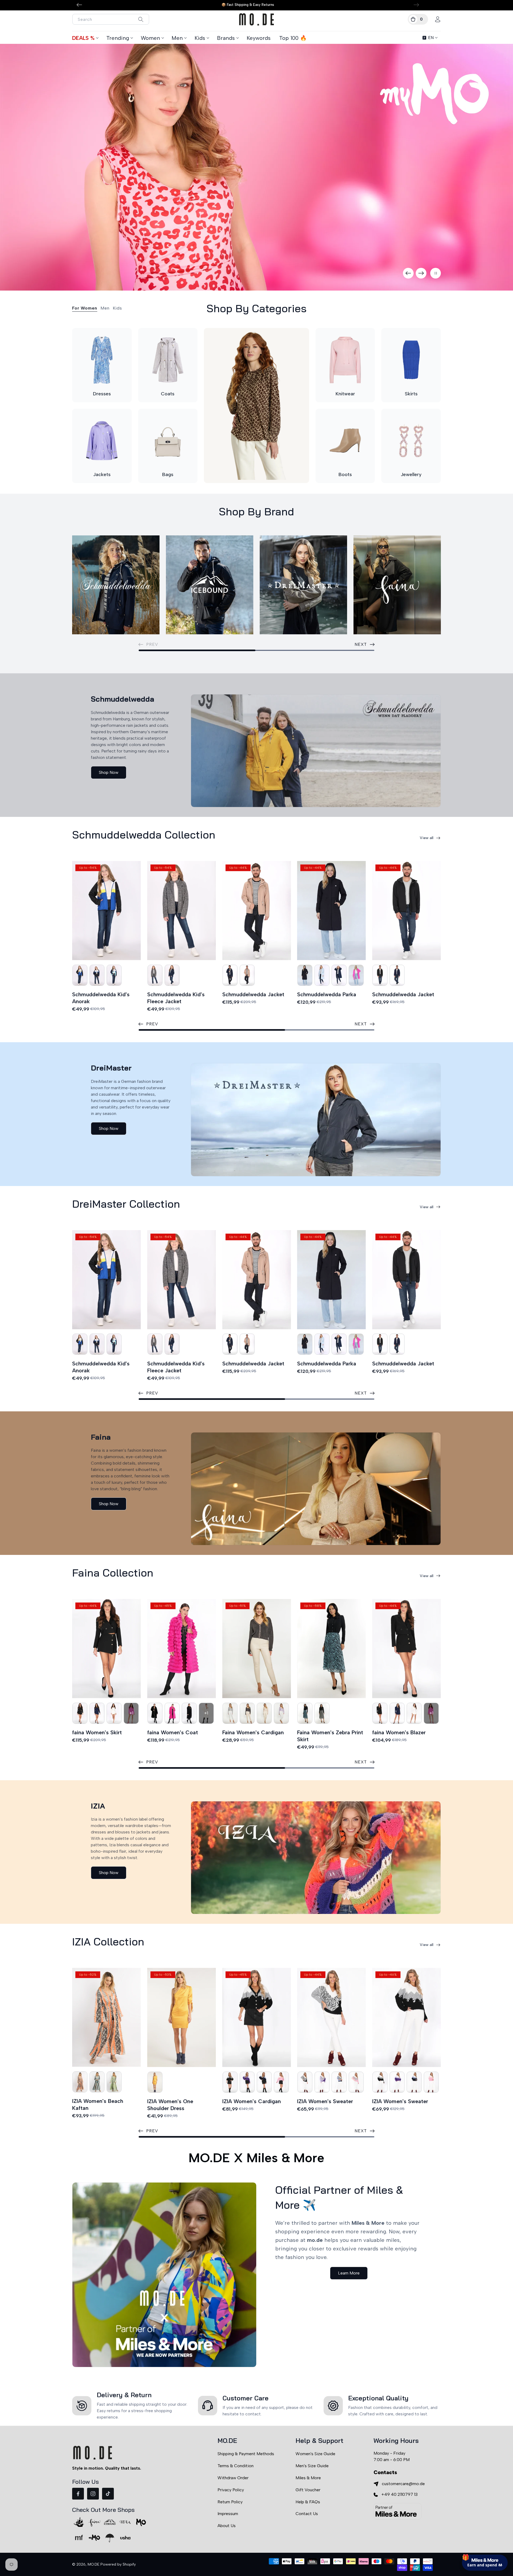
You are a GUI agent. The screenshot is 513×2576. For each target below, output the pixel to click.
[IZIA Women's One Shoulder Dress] (182, 2017)
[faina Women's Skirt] (106, 1649)
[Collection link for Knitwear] (345, 360)
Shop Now (109, 772)
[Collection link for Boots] (345, 441)
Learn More (349, 2273)
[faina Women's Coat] (182, 1649)
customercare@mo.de (403, 2484)
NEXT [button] (361, 644)
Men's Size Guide (312, 2466)
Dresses (102, 394)
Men (177, 38)
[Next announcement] (416, 5)
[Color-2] (80, 975)
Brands (226, 38)
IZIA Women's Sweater (325, 2101)
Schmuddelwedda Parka (327, 994)
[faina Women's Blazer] (407, 1649)
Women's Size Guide (315, 2454)
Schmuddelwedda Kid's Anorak (101, 998)
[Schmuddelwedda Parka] (331, 911)
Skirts (411, 394)
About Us (227, 2526)
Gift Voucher (308, 2490)
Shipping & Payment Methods (246, 2454)
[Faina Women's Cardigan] (257, 1649)
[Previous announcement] (79, 5)
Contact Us (307, 2514)
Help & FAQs (308, 2502)
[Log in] (438, 19)
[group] (256, 167)
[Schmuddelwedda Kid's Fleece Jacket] (182, 911)
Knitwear (345, 394)
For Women (85, 308)
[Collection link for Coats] (168, 360)
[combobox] (111, 19)
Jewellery (411, 474)
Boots (345, 474)
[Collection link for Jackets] (102, 441)
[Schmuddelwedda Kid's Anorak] (106, 911)
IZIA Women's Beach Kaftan (98, 2104)
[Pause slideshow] (436, 273)
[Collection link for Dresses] (102, 360)
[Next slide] (421, 273)
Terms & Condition (236, 2466)
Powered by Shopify (118, 2564)
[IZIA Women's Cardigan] (257, 2017)
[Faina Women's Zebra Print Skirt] (331, 1649)
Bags (168, 474)
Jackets (102, 474)
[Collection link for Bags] (168, 441)
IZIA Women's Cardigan (252, 2101)
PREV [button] (152, 1024)
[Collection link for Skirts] (411, 360)
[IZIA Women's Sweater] (331, 2017)
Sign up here (485, 2541)
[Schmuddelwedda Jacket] (257, 911)
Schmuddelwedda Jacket (253, 994)
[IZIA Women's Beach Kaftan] (106, 2017)
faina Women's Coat (173, 1732)
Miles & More (308, 2478)
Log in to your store (460, 2526)
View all (427, 838)
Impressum (228, 2514)
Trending (118, 38)
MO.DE (94, 2564)
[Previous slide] (408, 273)
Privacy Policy (231, 2490)
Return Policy (230, 2502)
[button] (418, 19)
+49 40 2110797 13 (399, 2494)
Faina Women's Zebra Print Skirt (330, 1736)
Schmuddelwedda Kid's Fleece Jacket (176, 998)
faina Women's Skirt (97, 1732)
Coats (168, 394)
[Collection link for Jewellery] (411, 441)
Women (150, 38)
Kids (200, 38)
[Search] (141, 19)
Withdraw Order (233, 2478)
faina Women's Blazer (399, 1732)
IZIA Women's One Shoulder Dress (170, 2105)
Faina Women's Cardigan (253, 1732)
